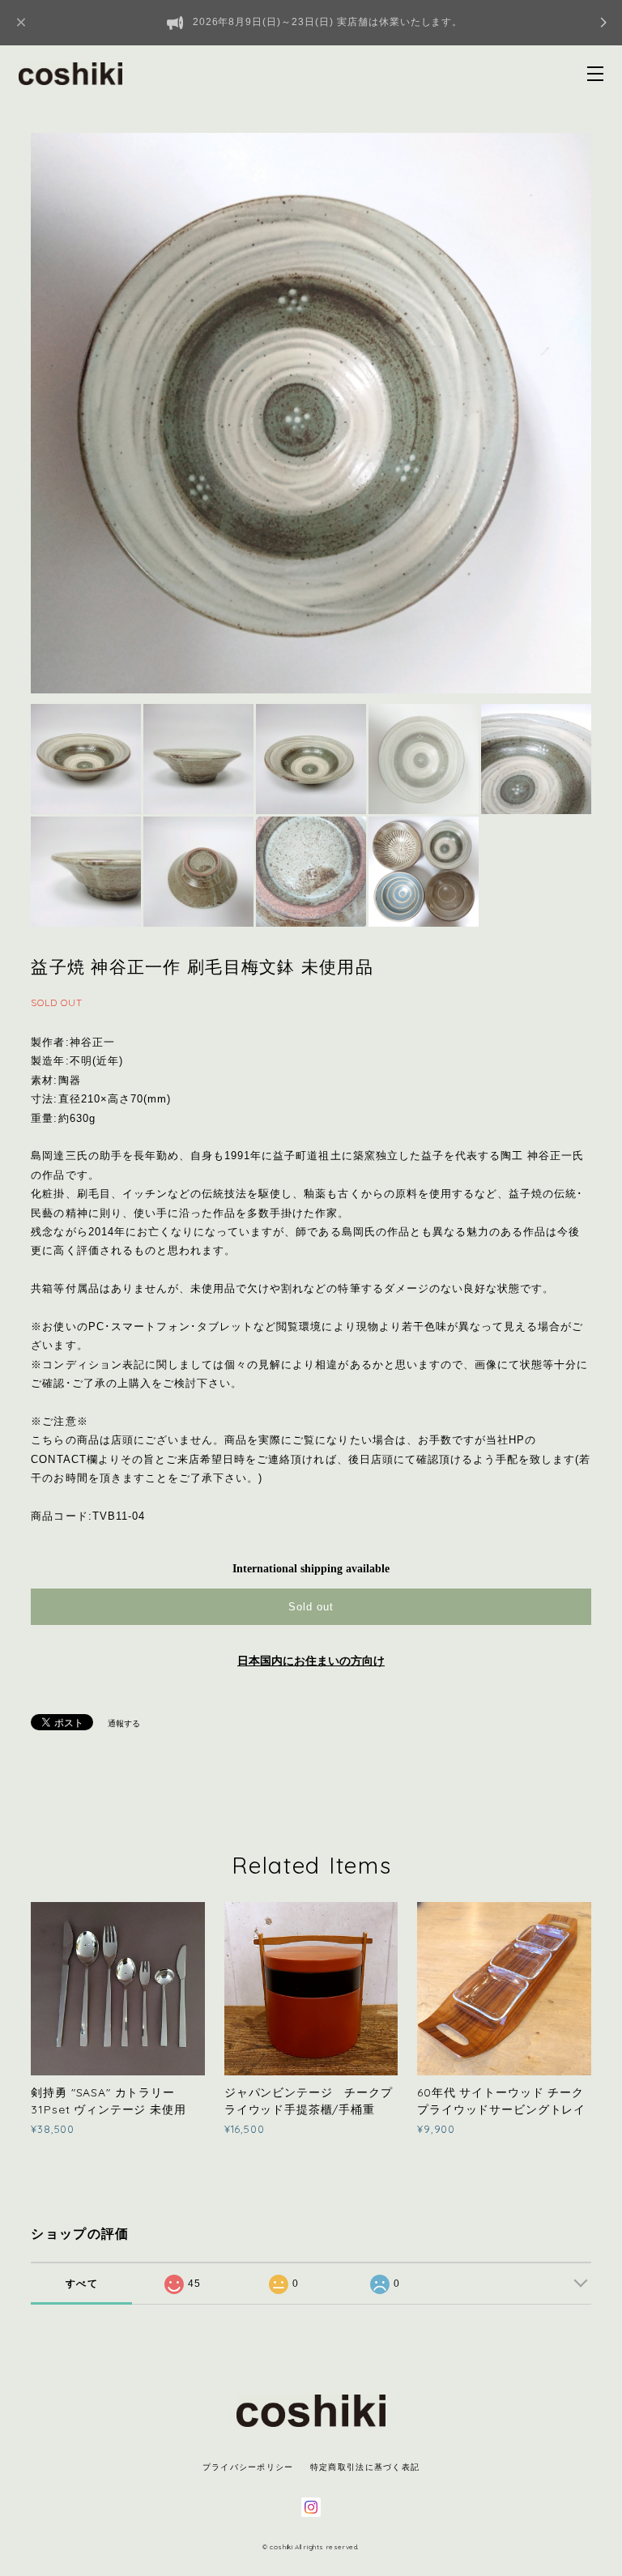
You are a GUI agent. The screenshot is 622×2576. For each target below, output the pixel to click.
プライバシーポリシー (248, 2467)
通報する (124, 1723)
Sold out (311, 1607)
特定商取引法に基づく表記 (365, 2467)
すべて (82, 2284)
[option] (311, 413)
